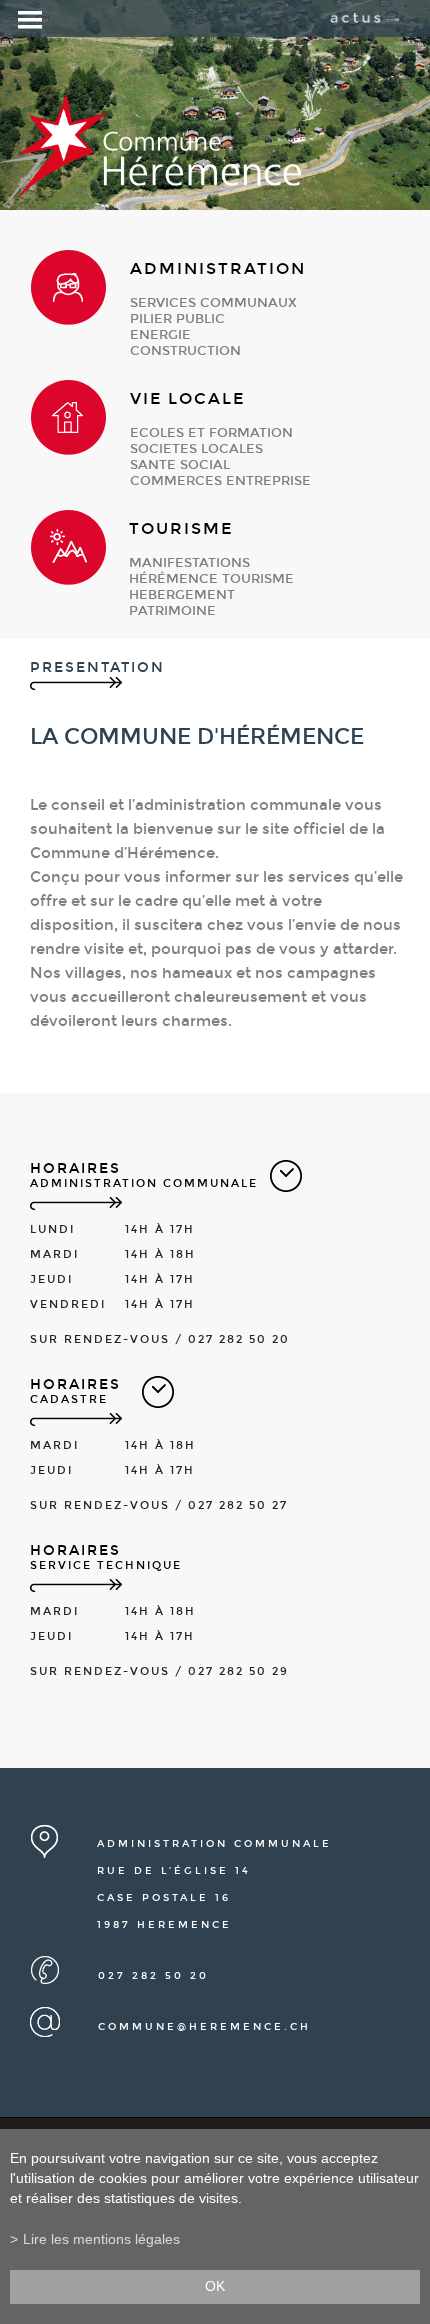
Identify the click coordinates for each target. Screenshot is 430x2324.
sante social (180, 465)
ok (215, 2286)
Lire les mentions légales (101, 2239)
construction (185, 351)
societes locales (196, 449)
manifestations (189, 563)
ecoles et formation (211, 433)
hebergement (182, 595)
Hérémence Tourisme (211, 579)
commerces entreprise (220, 481)
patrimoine (172, 611)
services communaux (213, 303)
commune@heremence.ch (204, 2027)
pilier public (177, 319)
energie (160, 335)
